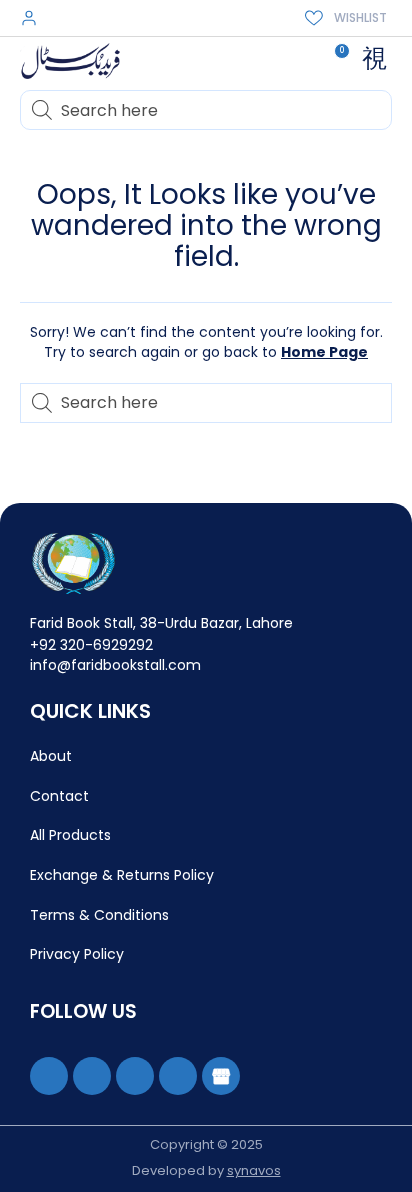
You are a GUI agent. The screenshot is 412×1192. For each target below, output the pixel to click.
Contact (59, 796)
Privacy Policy (77, 954)
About (51, 756)
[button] (374, 59)
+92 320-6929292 (91, 645)
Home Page (324, 352)
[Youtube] (92, 1076)
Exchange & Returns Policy (122, 875)
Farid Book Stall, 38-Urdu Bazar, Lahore (161, 623)
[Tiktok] (178, 1076)
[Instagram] (135, 1076)
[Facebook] (49, 1076)
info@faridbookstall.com (115, 665)
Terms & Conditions (99, 915)
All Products (70, 835)
